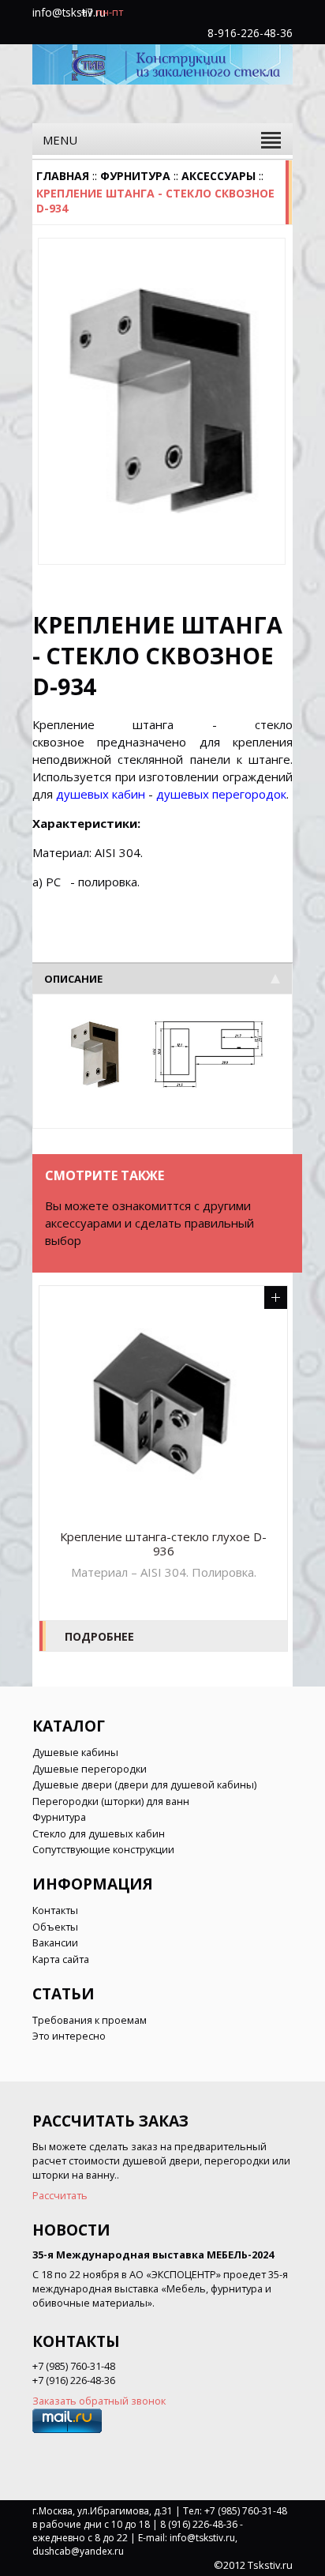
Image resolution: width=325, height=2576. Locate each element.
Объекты (55, 1927)
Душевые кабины (75, 1752)
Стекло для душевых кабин (99, 1833)
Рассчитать (60, 2195)
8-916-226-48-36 (250, 33)
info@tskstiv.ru (69, 12)
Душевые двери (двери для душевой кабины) (144, 1784)
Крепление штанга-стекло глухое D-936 (163, 1544)
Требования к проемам (90, 2020)
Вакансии (55, 1942)
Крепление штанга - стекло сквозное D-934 (155, 201)
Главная (63, 176)
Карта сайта (61, 1959)
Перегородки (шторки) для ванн (111, 1801)
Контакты (55, 1910)
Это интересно (69, 2036)
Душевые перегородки (90, 1769)
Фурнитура (135, 176)
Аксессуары (219, 176)
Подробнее (99, 1636)
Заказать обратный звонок (99, 2401)
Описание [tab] (73, 979)
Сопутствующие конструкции (103, 1849)
